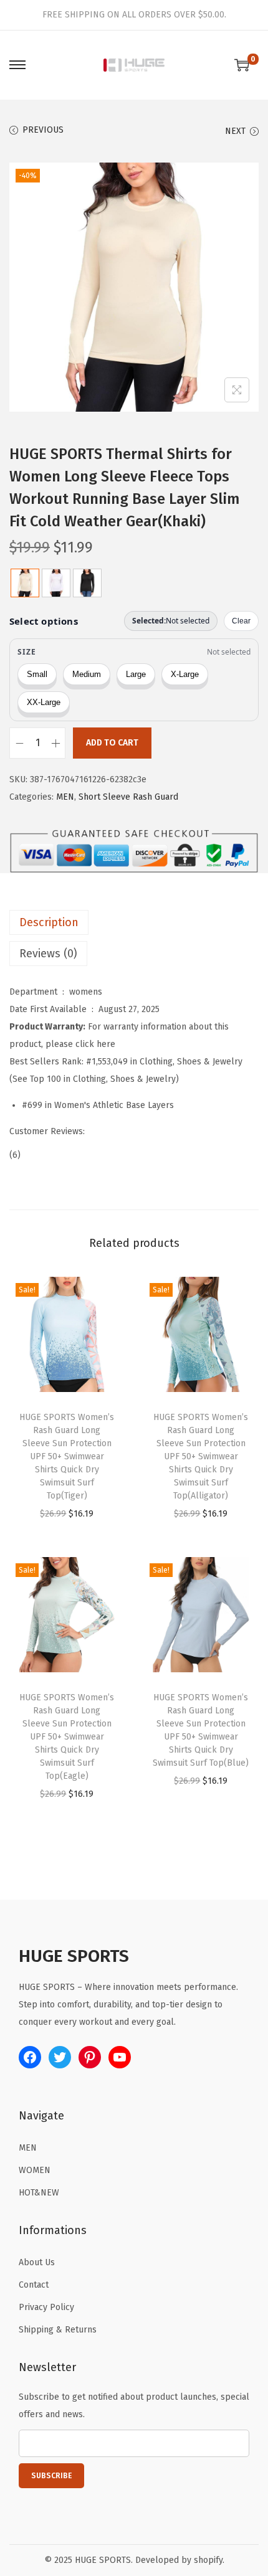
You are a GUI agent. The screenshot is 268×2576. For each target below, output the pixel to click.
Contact (34, 2285)
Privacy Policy (46, 2307)
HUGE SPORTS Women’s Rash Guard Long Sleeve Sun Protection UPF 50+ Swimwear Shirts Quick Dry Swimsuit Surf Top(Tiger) (67, 1456)
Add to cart (112, 743)
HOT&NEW (39, 2193)
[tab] (134, 922)
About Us (37, 2262)
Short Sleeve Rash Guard (128, 797)
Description (49, 922)
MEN (65, 797)
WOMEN (35, 2170)
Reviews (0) (48, 954)
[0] (242, 65)
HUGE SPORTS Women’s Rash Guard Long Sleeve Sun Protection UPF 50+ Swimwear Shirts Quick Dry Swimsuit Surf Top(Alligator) (201, 1456)
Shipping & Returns (58, 2330)
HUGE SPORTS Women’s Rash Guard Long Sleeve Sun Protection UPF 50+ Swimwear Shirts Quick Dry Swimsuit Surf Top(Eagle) (67, 1737)
